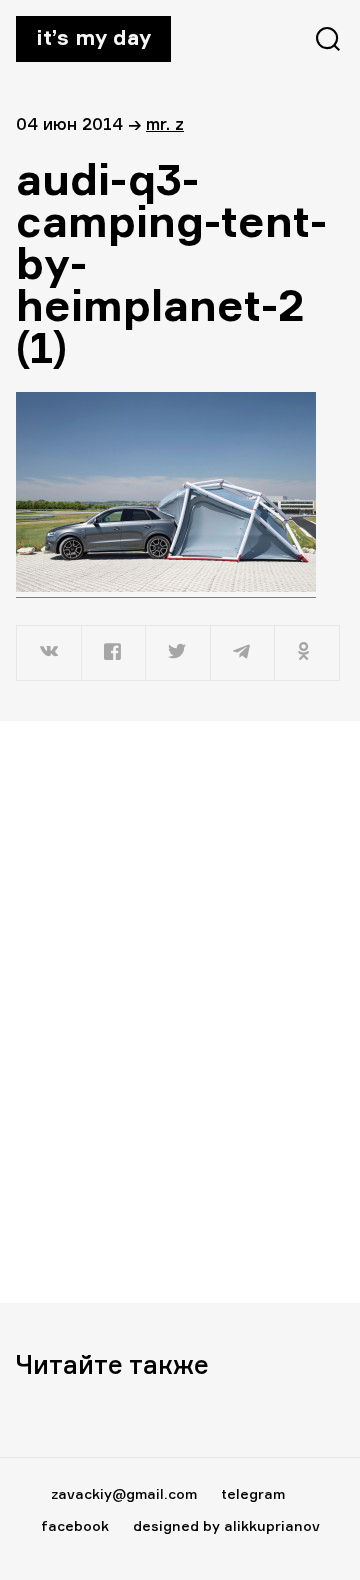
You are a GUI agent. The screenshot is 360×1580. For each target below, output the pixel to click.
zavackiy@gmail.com (124, 1493)
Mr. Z (165, 123)
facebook (75, 1525)
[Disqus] (180, 1011)
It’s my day (93, 37)
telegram (253, 1493)
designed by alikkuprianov (226, 1525)
